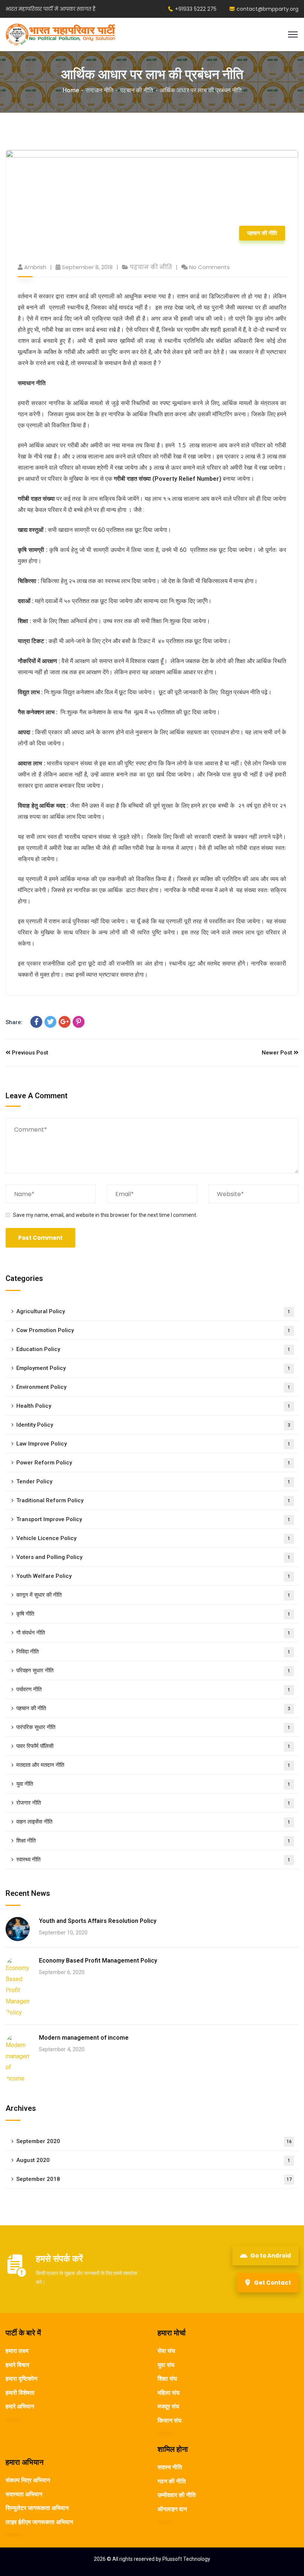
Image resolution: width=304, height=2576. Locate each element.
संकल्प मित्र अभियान (28, 2480)
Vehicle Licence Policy (153, 1538)
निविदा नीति (153, 1652)
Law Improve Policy (153, 1444)
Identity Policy (153, 1425)
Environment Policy (153, 1387)
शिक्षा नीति (153, 1841)
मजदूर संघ (168, 2406)
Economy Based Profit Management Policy (98, 1961)
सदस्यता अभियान (24, 2494)
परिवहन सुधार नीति (153, 1671)
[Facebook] (36, 1022)
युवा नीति (153, 1784)
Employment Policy (153, 1368)
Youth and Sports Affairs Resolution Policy (98, 1921)
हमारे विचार (17, 2365)
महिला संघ (168, 2393)
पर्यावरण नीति (153, 1689)
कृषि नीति (153, 1614)
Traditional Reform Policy (153, 1500)
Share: (14, 1022)
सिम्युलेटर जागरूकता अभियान (37, 2508)
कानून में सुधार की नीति (153, 1595)
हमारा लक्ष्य (17, 2351)
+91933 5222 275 (196, 9)
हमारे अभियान (20, 2406)
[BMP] (60, 34)
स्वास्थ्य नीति (153, 1860)
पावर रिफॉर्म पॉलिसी (153, 1746)
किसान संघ (169, 2421)
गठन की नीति (172, 2481)
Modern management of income (84, 2038)
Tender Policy (153, 1481)
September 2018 (154, 2179)
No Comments (209, 267)
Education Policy (153, 1349)
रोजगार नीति (153, 1803)
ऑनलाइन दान (172, 2509)
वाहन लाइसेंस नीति (153, 1822)
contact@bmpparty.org (267, 9)
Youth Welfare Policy (153, 1576)
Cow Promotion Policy (153, 1330)
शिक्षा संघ (167, 2379)
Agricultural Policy (153, 1311)
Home (71, 90)
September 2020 (154, 2141)
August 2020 (153, 2160)
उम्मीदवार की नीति (177, 2495)
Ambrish (35, 267)
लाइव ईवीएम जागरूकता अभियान (39, 2522)
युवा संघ (166, 2365)
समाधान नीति (100, 90)
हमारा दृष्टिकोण (22, 2379)
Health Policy (153, 1406)
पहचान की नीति (137, 90)
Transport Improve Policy (153, 1519)
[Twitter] (50, 1022)
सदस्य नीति (170, 2467)
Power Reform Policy (153, 1463)
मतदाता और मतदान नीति (153, 1765)
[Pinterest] (79, 1022)
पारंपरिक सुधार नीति (153, 1727)
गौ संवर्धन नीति (153, 1633)
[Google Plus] (65, 1022)
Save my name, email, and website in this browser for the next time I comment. (105, 1215)
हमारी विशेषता (20, 2393)
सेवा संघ (166, 2351)
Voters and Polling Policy (153, 1557)
